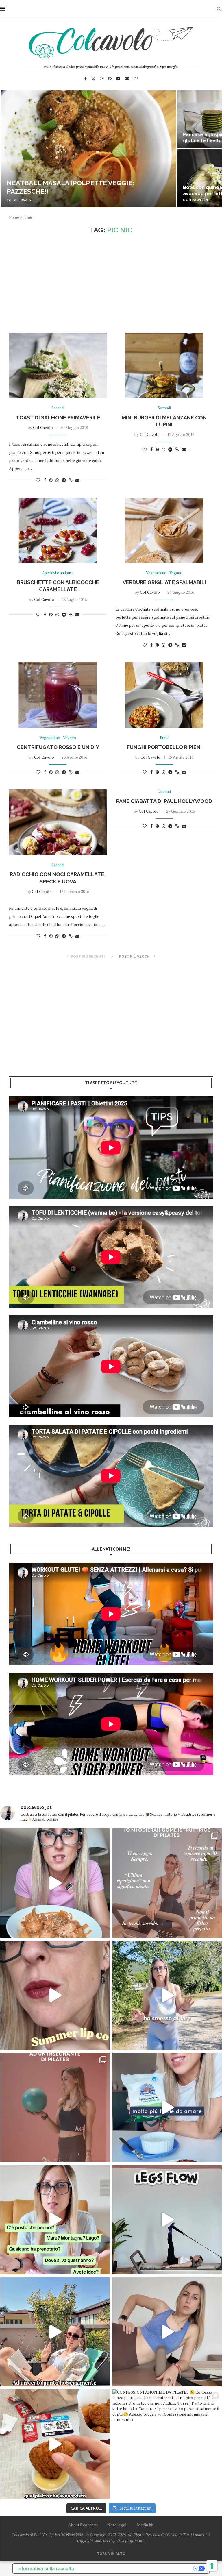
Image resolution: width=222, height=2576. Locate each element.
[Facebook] (86, 79)
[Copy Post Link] (71, 480)
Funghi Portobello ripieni (164, 747)
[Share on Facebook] (45, 480)
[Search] (219, 9)
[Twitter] (93, 79)
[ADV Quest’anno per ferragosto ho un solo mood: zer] (55, 2220)
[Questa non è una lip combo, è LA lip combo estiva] (55, 1995)
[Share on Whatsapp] (57, 480)
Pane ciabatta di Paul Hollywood (164, 801)
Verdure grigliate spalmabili (164, 582)
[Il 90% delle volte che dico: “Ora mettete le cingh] (167, 2220)
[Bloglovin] (136, 79)
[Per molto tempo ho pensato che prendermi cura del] (167, 1995)
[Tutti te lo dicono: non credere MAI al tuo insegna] (55, 2107)
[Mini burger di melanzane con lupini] (164, 365)
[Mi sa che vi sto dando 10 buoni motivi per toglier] (167, 1883)
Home (14, 217)
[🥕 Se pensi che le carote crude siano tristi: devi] (55, 1883)
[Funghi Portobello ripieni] (164, 695)
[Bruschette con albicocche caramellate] (58, 530)
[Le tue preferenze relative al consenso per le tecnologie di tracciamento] (212, 2566)
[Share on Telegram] (64, 480)
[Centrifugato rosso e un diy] (58, 695)
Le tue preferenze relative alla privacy (136, 2568)
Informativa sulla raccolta (46, 2568)
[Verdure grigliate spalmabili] (164, 530)
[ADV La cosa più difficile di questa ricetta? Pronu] (167, 2107)
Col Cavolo (21, 200)
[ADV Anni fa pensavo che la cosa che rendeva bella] (55, 2444)
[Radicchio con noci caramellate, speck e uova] (58, 822)
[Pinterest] (110, 79)
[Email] (127, 79)
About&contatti (83, 2525)
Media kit (145, 2525)
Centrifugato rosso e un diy (58, 747)
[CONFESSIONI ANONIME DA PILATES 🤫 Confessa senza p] (167, 2444)
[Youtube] (118, 79)
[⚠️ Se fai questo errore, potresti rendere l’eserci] (167, 2332)
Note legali (117, 2525)
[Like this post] (38, 480)
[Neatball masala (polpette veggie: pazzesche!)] (88, 149)
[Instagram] (102, 79)
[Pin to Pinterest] (51, 480)
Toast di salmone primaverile (58, 418)
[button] (11, 149)
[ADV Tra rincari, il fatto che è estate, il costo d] (55, 2332)
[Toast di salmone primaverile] (58, 365)
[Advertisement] (111, 284)
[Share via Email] (77, 480)
